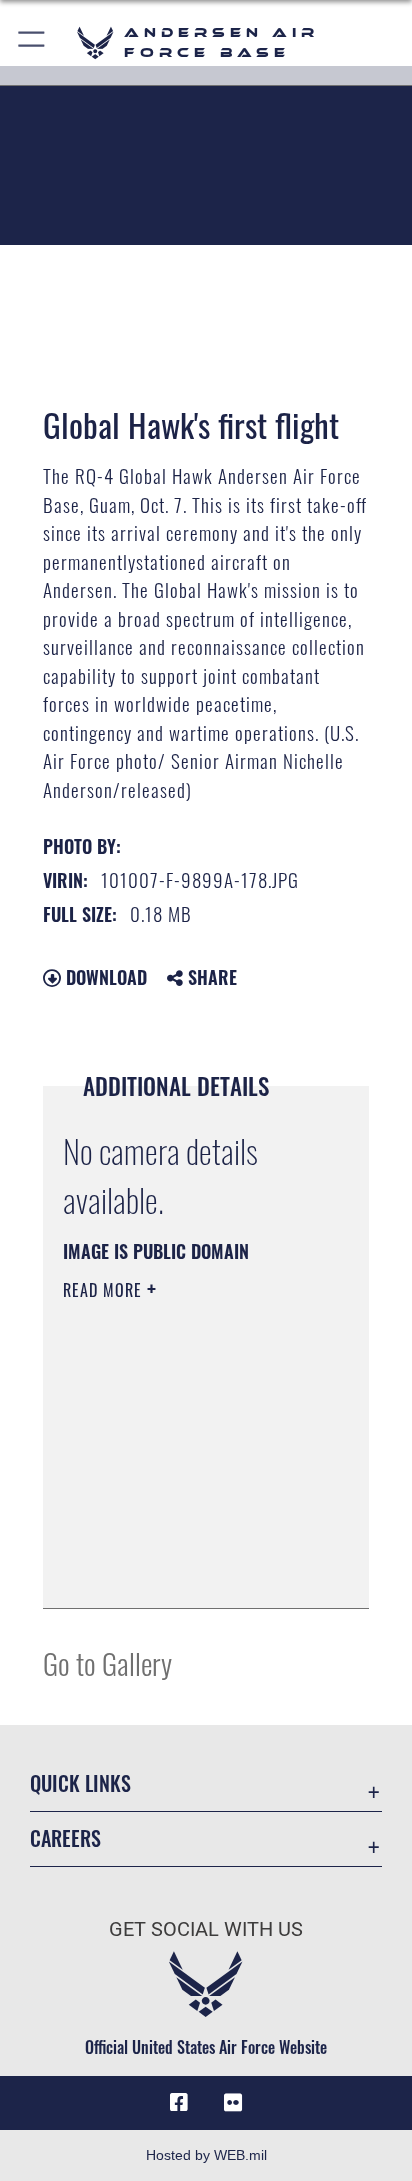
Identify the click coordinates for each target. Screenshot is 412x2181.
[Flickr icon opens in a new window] (233, 2103)
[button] (32, 42)
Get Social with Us (206, 1929)
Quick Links (80, 1783)
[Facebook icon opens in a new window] (179, 2103)
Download (104, 977)
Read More (105, 1290)
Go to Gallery (107, 1662)
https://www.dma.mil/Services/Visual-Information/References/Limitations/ (184, 1571)
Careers (65, 1838)
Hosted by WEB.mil (206, 2155)
